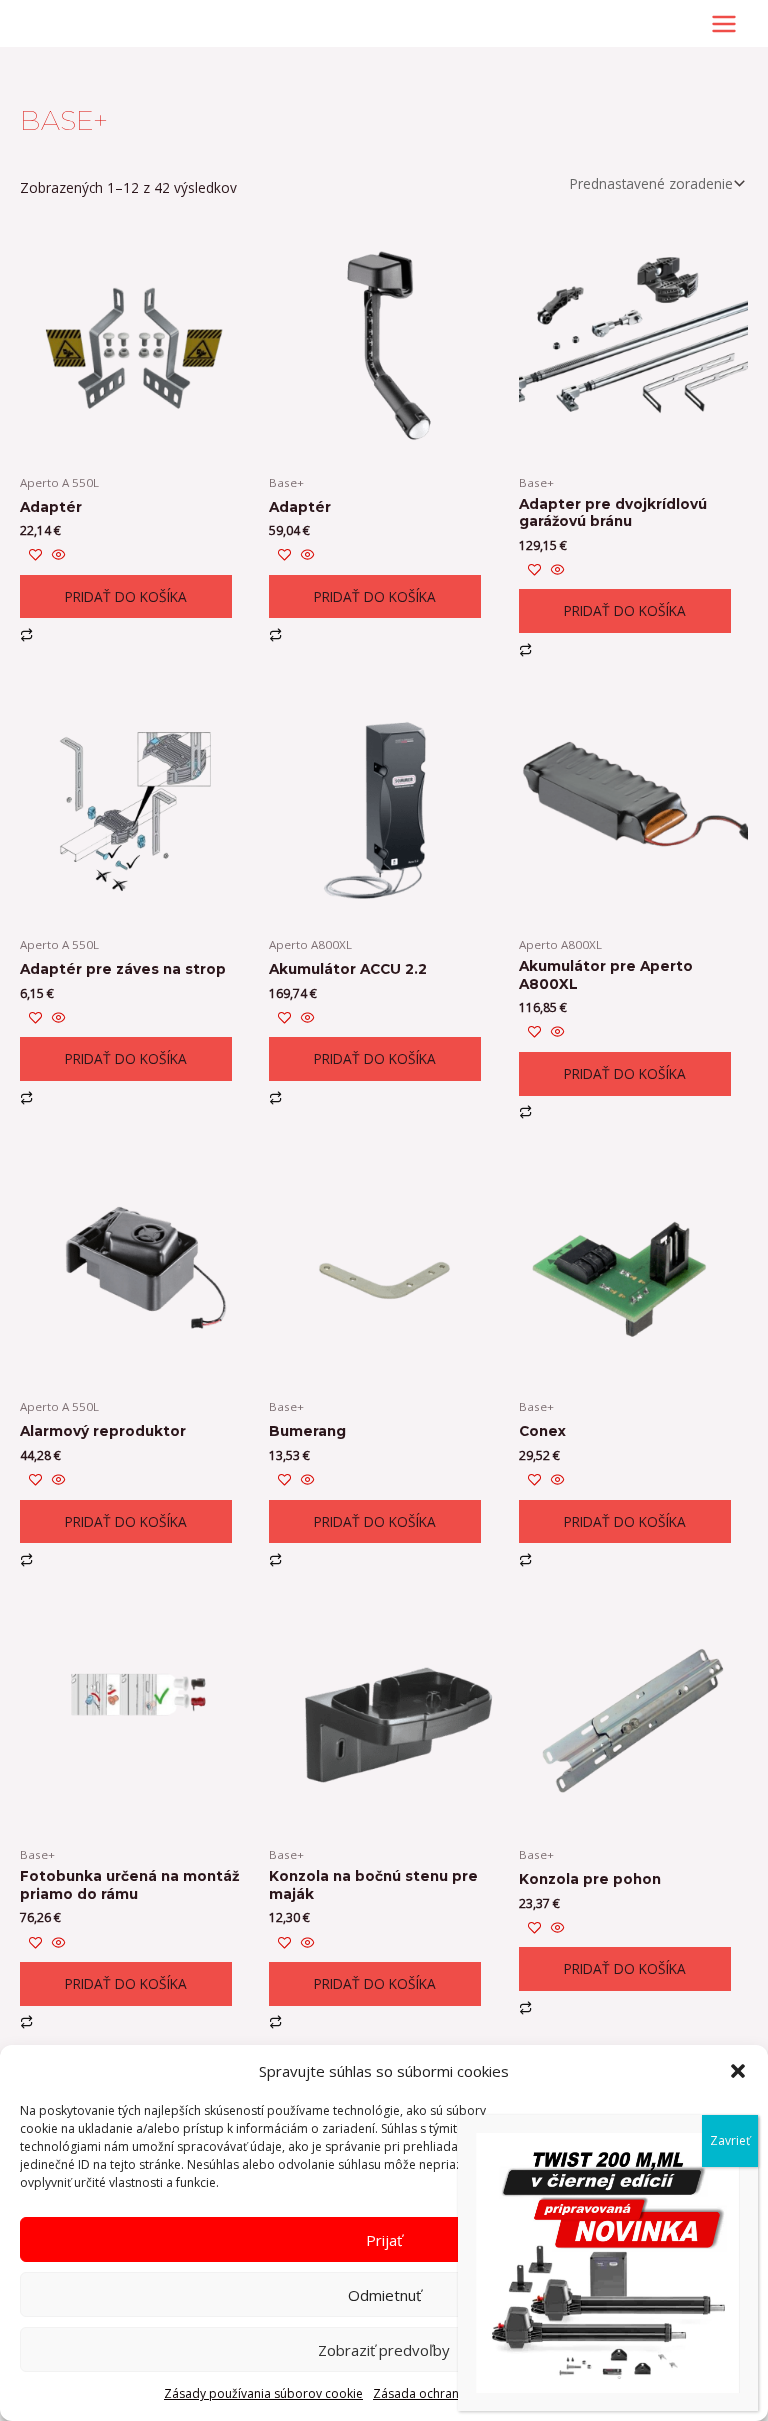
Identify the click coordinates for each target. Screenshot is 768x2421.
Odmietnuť (384, 2295)
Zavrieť (730, 2140)
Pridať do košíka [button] (126, 596)
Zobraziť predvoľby (384, 2350)
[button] (738, 2071)
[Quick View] (57, 555)
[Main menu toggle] (724, 23)
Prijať (384, 2240)
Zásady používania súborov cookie (263, 2393)
